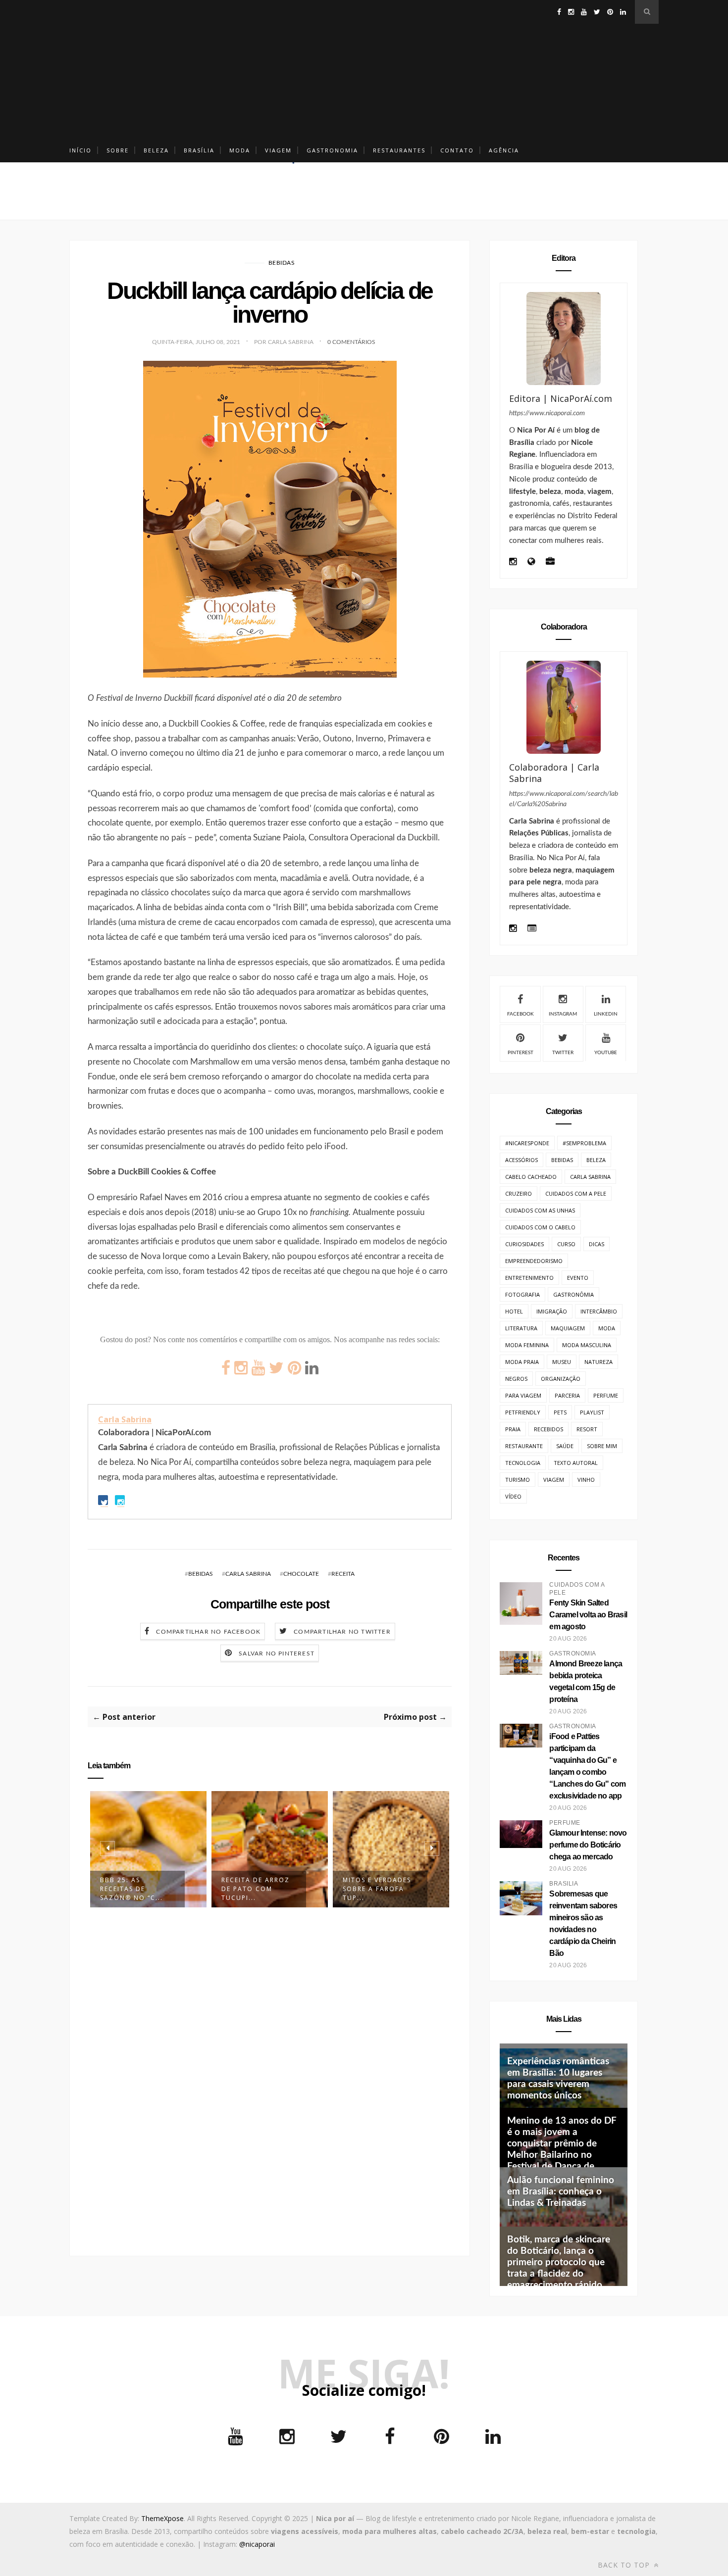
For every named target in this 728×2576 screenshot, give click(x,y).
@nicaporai (257, 2544)
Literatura (521, 1328)
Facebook (520, 1014)
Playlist (592, 1412)
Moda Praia (522, 1362)
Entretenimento (529, 1278)
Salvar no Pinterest (277, 1653)
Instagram (563, 1014)
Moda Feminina (527, 1345)
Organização (561, 1379)
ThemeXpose (162, 2518)
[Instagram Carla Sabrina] (513, 929)
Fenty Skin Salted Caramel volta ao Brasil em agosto (588, 1615)
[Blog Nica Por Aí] (531, 562)
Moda (240, 150)
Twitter (563, 1053)
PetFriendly (523, 1412)
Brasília (199, 150)
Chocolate (301, 1574)
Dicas (597, 1244)
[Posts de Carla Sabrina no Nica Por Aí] (532, 929)
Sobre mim (602, 1446)
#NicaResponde (527, 1143)
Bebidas (282, 263)
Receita (343, 1574)
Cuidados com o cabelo (540, 1227)
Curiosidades (524, 1244)
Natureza (598, 1362)
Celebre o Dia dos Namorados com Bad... (379, 1889)
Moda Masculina (587, 1345)
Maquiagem (568, 1328)
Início (80, 150)
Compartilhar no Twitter (342, 1632)
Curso (566, 1244)
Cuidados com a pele (576, 1193)
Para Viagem (523, 1395)
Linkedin (606, 1014)
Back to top (625, 2565)
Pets (560, 1412)
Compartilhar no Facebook (208, 1632)
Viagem (278, 150)
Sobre (118, 150)
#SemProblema (584, 1143)
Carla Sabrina (125, 1419)
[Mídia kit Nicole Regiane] (550, 562)
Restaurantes (399, 150)
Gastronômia (573, 1294)
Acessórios (521, 1160)
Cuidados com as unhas (540, 1210)
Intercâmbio (599, 1311)
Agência (504, 150)
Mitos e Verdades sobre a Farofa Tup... (256, 1889)
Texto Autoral (576, 1463)
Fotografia (522, 1294)
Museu (562, 1362)
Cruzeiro (519, 1193)
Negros (516, 1379)
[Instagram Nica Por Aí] (513, 562)
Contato (457, 150)
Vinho (586, 1480)
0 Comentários (351, 342)
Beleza (156, 150)
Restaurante (524, 1446)
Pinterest (520, 1053)
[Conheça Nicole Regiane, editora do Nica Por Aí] (564, 339)
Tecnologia (523, 1463)
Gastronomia (332, 150)
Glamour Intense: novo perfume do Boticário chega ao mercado (588, 1845)
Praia (513, 1429)
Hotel (514, 1311)
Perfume (606, 1395)
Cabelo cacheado (531, 1177)
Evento (578, 1278)
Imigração (552, 1311)
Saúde (565, 1446)
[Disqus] (270, 2076)
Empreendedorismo (534, 1261)
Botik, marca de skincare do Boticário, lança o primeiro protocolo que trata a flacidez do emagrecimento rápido (559, 2262)
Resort (587, 1429)
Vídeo (513, 1496)
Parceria (567, 1395)
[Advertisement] (364, 69)
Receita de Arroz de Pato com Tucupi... (134, 1889)
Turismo (518, 1480)
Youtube (606, 1053)
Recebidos (548, 1429)
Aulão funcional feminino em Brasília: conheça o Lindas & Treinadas (561, 2192)
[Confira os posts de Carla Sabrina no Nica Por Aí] (564, 707)
